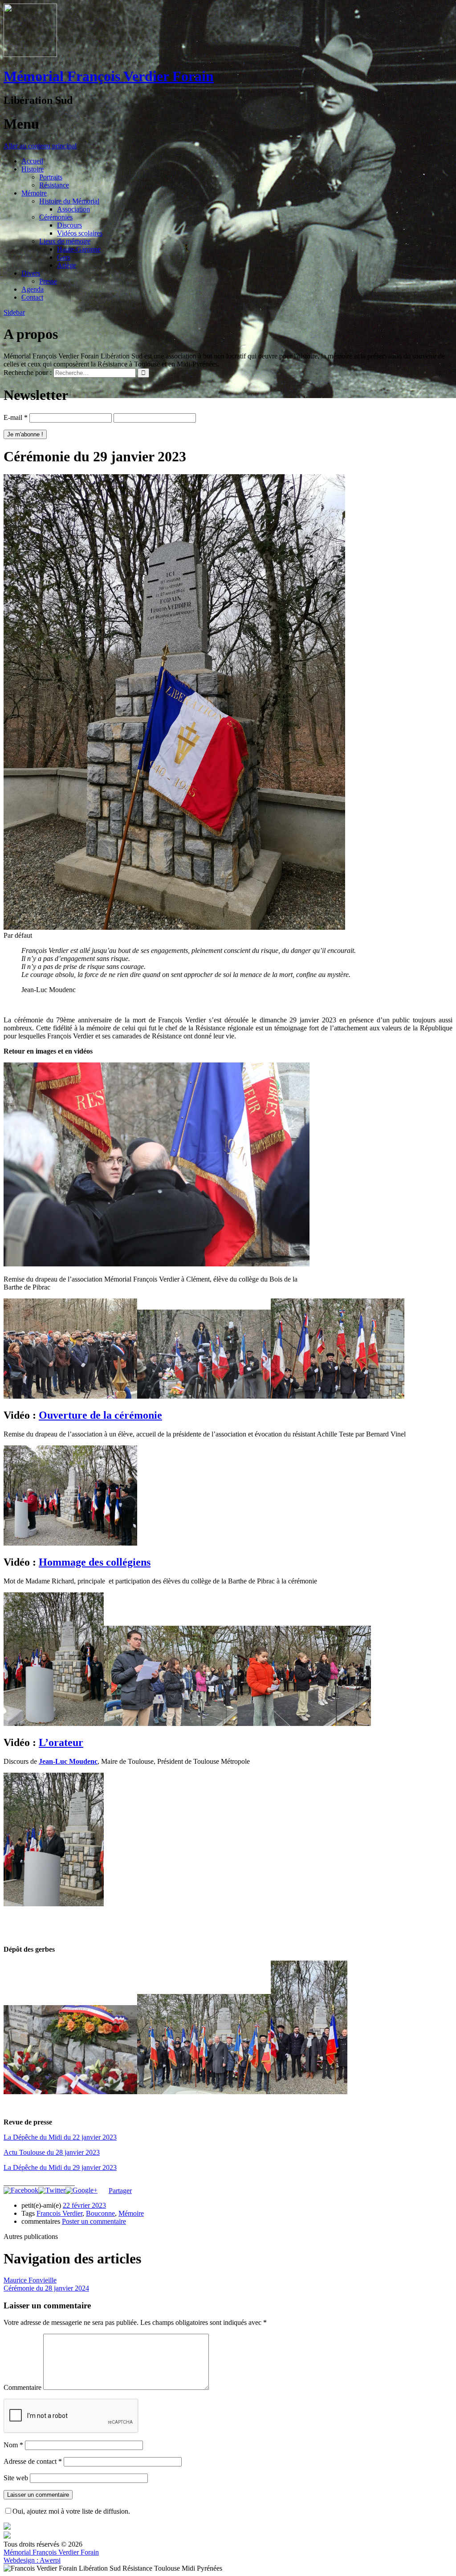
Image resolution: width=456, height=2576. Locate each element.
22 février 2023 (84, 2205)
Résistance (54, 185)
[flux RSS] (7, 2536)
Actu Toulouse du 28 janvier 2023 (52, 2152)
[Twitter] (52, 2190)
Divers (31, 273)
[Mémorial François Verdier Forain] (30, 55)
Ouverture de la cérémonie (100, 1415)
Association (73, 209)
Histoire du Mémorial (69, 201)
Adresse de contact (33, 2461)
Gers (64, 257)
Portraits (51, 177)
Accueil (32, 161)
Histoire (33, 169)
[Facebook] (21, 2190)
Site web (16, 2478)
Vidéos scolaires (80, 233)
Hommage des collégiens (95, 1562)
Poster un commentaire (94, 2221)
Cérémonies (56, 217)
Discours (69, 225)
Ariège (67, 265)
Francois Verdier (59, 2213)
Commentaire (22, 2387)
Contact (32, 297)
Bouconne (100, 2213)
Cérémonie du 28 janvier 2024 (46, 2288)
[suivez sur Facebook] (7, 2527)
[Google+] (81, 2190)
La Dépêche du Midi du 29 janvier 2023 (60, 2167)
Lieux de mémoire (65, 241)
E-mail (16, 417)
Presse (48, 281)
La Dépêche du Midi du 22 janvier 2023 (60, 2137)
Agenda (33, 289)
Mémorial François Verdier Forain (109, 76)
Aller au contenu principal (40, 146)
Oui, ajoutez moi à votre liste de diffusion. (71, 2511)
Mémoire (34, 193)
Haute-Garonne (79, 249)
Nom (13, 2445)
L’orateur (61, 1742)
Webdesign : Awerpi (32, 2560)
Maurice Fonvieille (30, 2280)
